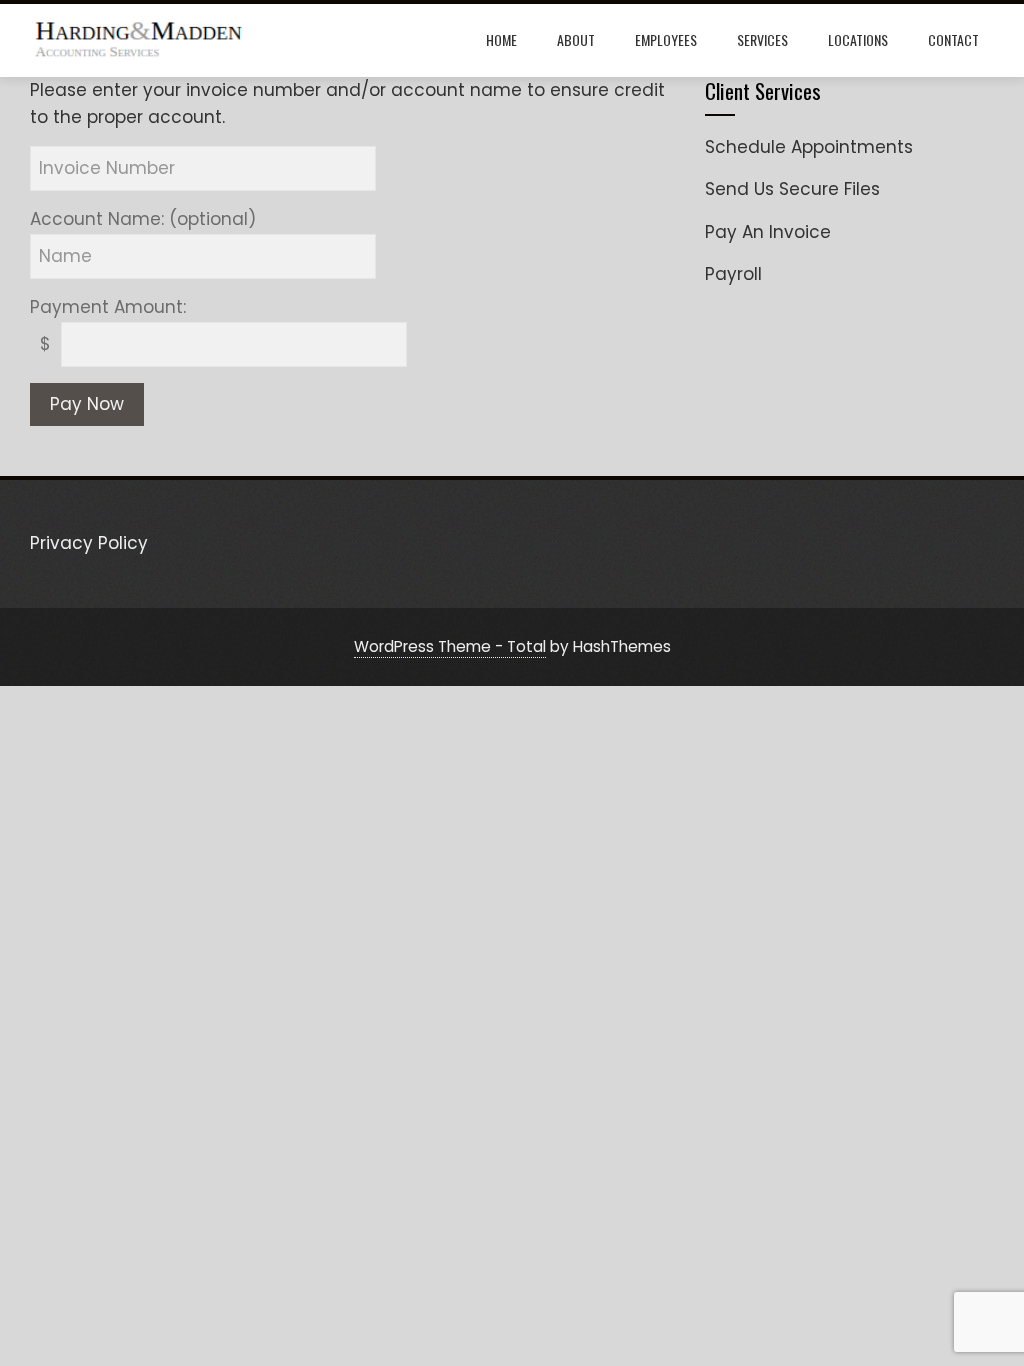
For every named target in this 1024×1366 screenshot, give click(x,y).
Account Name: (143, 219)
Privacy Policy (89, 543)
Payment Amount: (108, 307)
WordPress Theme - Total (450, 646)
